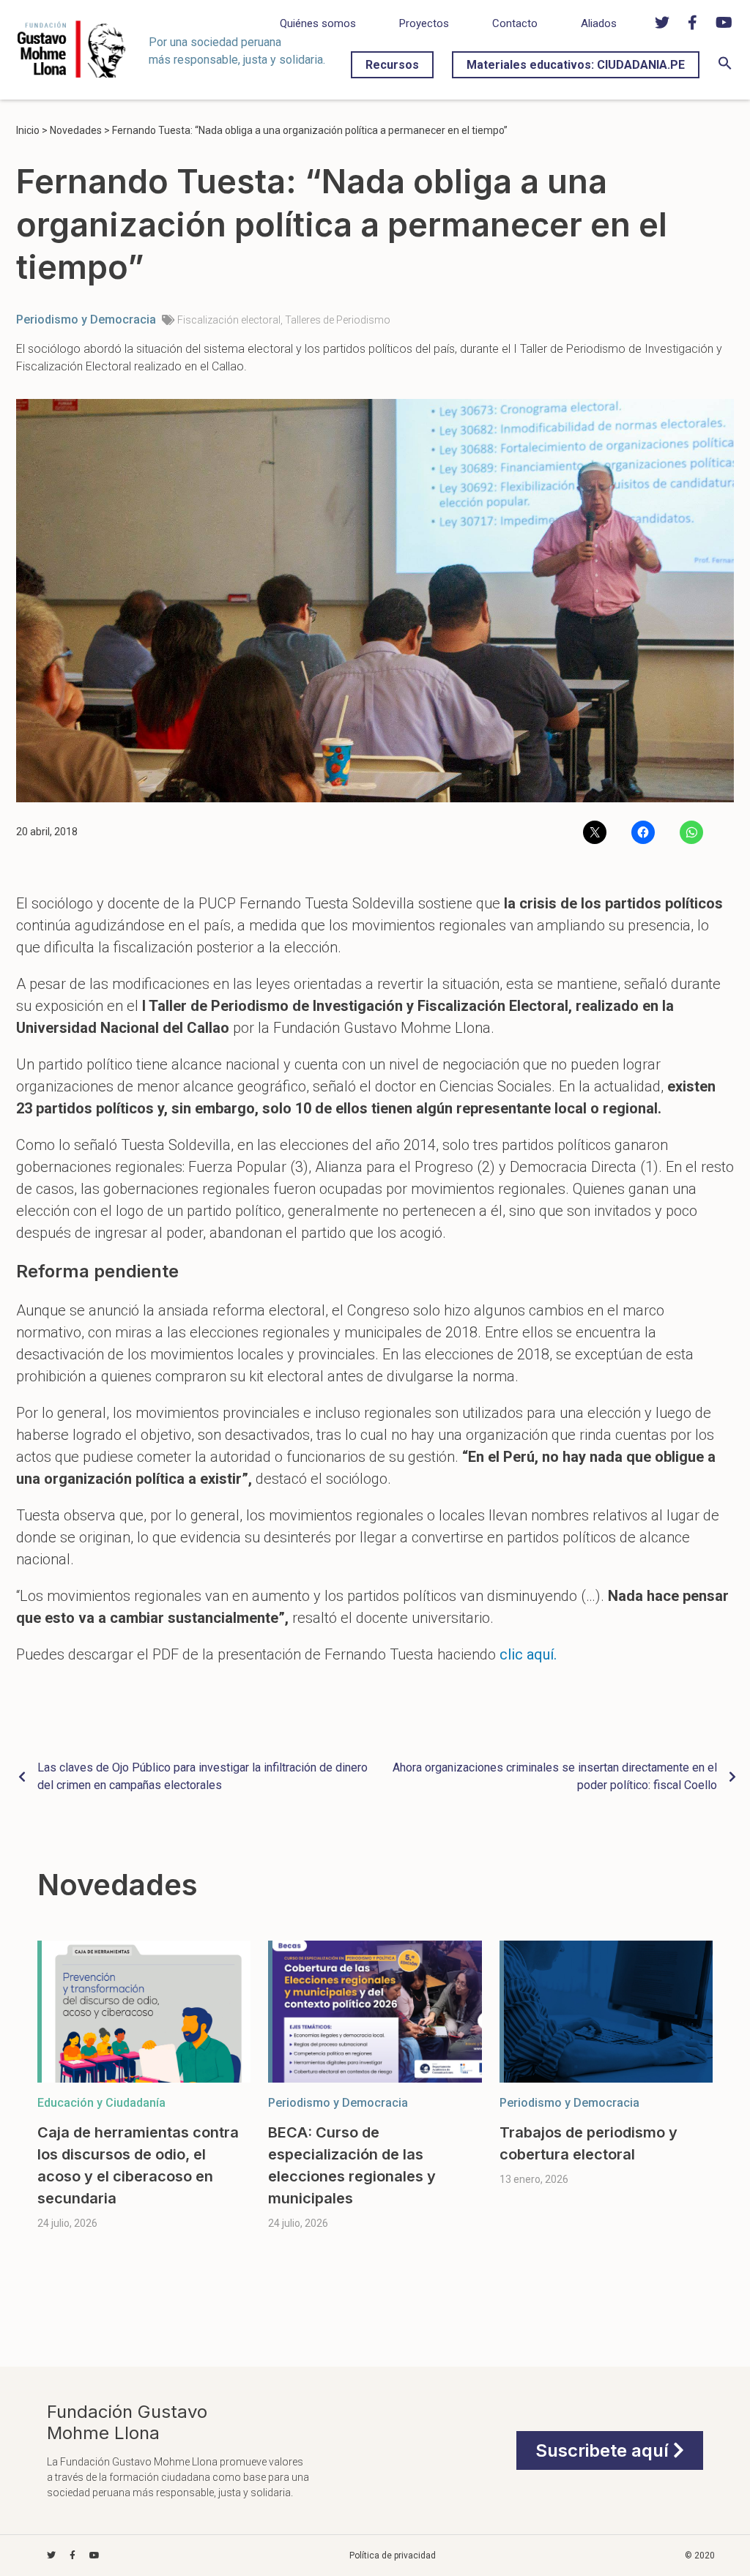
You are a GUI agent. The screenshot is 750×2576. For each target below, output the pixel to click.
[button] (725, 66)
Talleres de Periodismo (338, 320)
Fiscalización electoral (229, 320)
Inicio (28, 130)
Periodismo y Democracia (86, 320)
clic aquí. (528, 1654)
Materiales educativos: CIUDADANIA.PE (576, 65)
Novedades (76, 130)
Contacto (515, 23)
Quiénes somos (318, 23)
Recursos (392, 65)
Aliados (599, 23)
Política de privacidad (393, 2556)
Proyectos (424, 23)
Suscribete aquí (604, 2450)
